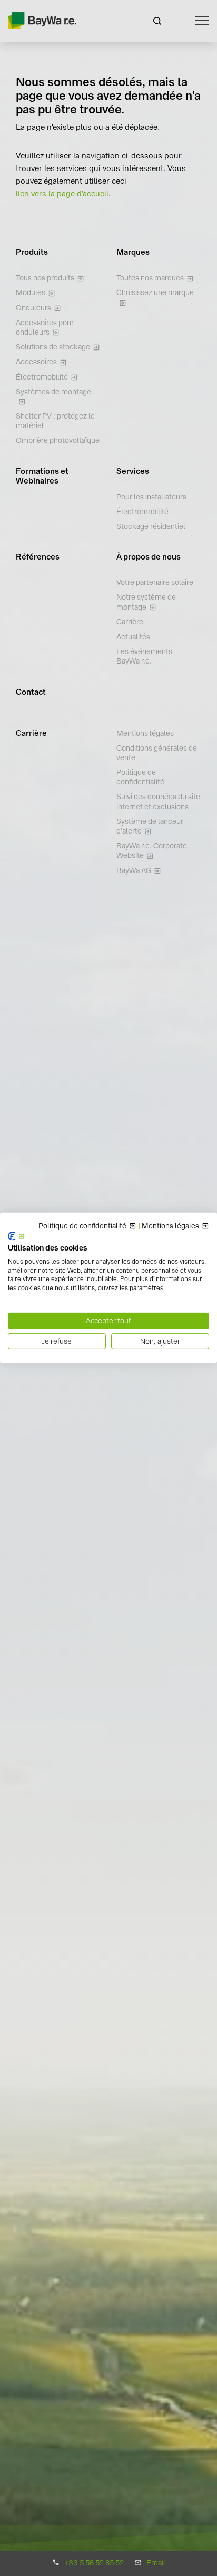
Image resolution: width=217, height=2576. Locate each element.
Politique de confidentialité (82, 1226)
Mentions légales (170, 1226)
